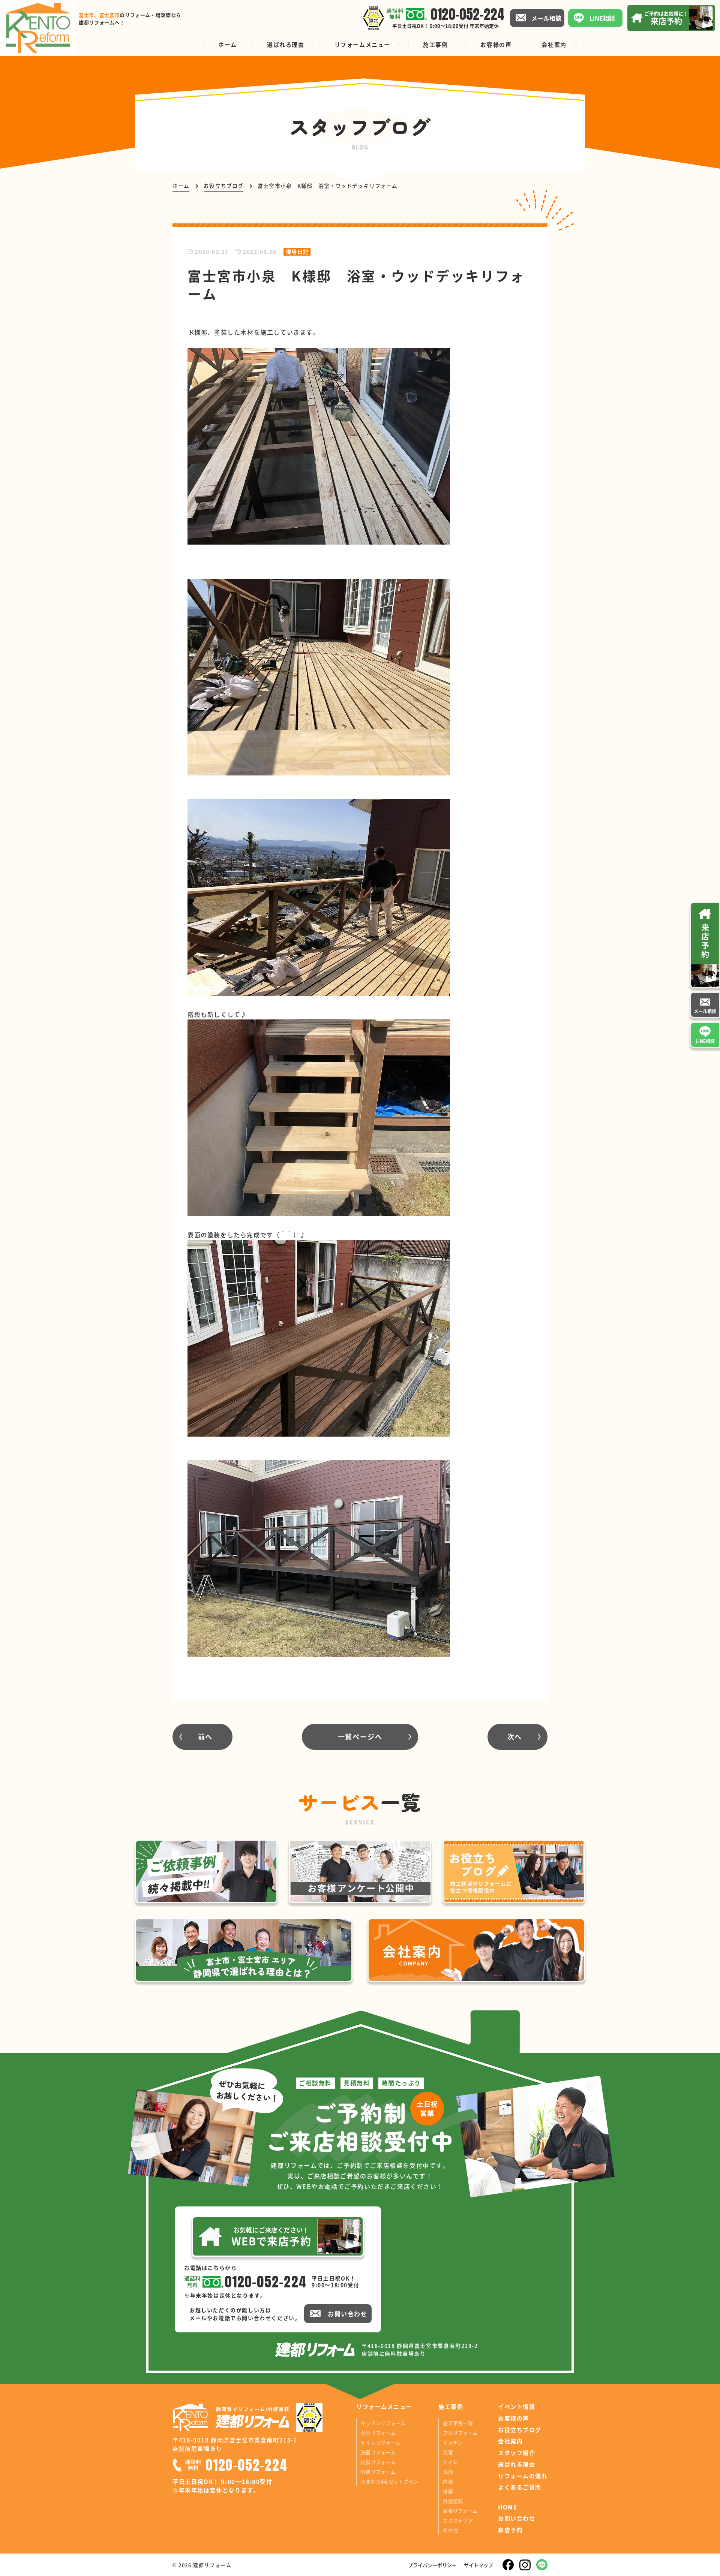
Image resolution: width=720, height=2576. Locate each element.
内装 (448, 2481)
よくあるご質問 (520, 2487)
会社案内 (510, 2441)
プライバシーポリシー (432, 2565)
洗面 (448, 2472)
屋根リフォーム (460, 2511)
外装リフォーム (378, 2472)
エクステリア (458, 2520)
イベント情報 (517, 2407)
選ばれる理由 (517, 2464)
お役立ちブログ (520, 2430)
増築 (448, 2491)
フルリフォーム (460, 2433)
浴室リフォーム (378, 2433)
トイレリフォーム (381, 2442)
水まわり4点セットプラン (389, 2481)
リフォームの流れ (523, 2476)
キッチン (453, 2442)
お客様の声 (514, 2418)
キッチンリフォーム (383, 2423)
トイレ (450, 2462)
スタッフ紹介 (517, 2453)
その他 (450, 2530)
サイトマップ (478, 2565)
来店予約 (510, 2530)
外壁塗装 (453, 2501)
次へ (515, 1736)
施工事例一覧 (458, 2423)
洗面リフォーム (378, 2452)
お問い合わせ (517, 2518)
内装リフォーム (378, 2462)
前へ (205, 1736)
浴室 (448, 2452)
